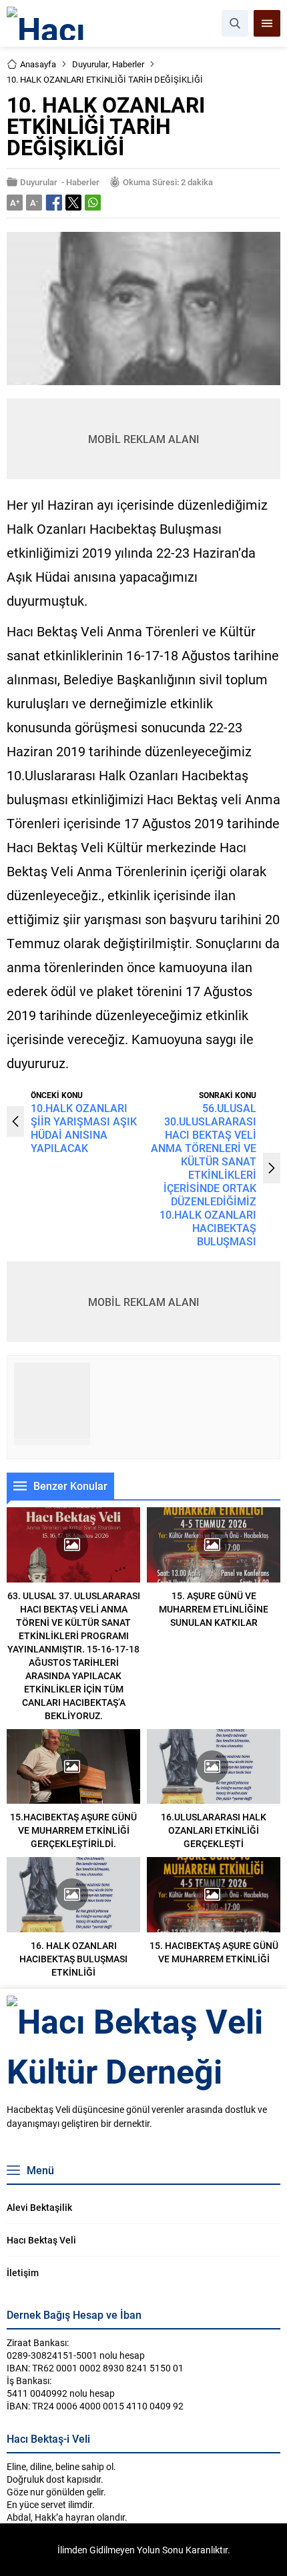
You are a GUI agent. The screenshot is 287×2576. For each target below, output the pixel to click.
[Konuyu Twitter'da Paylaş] (73, 203)
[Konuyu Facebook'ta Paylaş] (54, 203)
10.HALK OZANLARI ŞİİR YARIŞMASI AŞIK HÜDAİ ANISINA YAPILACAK (84, 1128)
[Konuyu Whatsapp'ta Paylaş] (93, 203)
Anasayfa (38, 64)
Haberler (128, 64)
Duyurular (90, 64)
